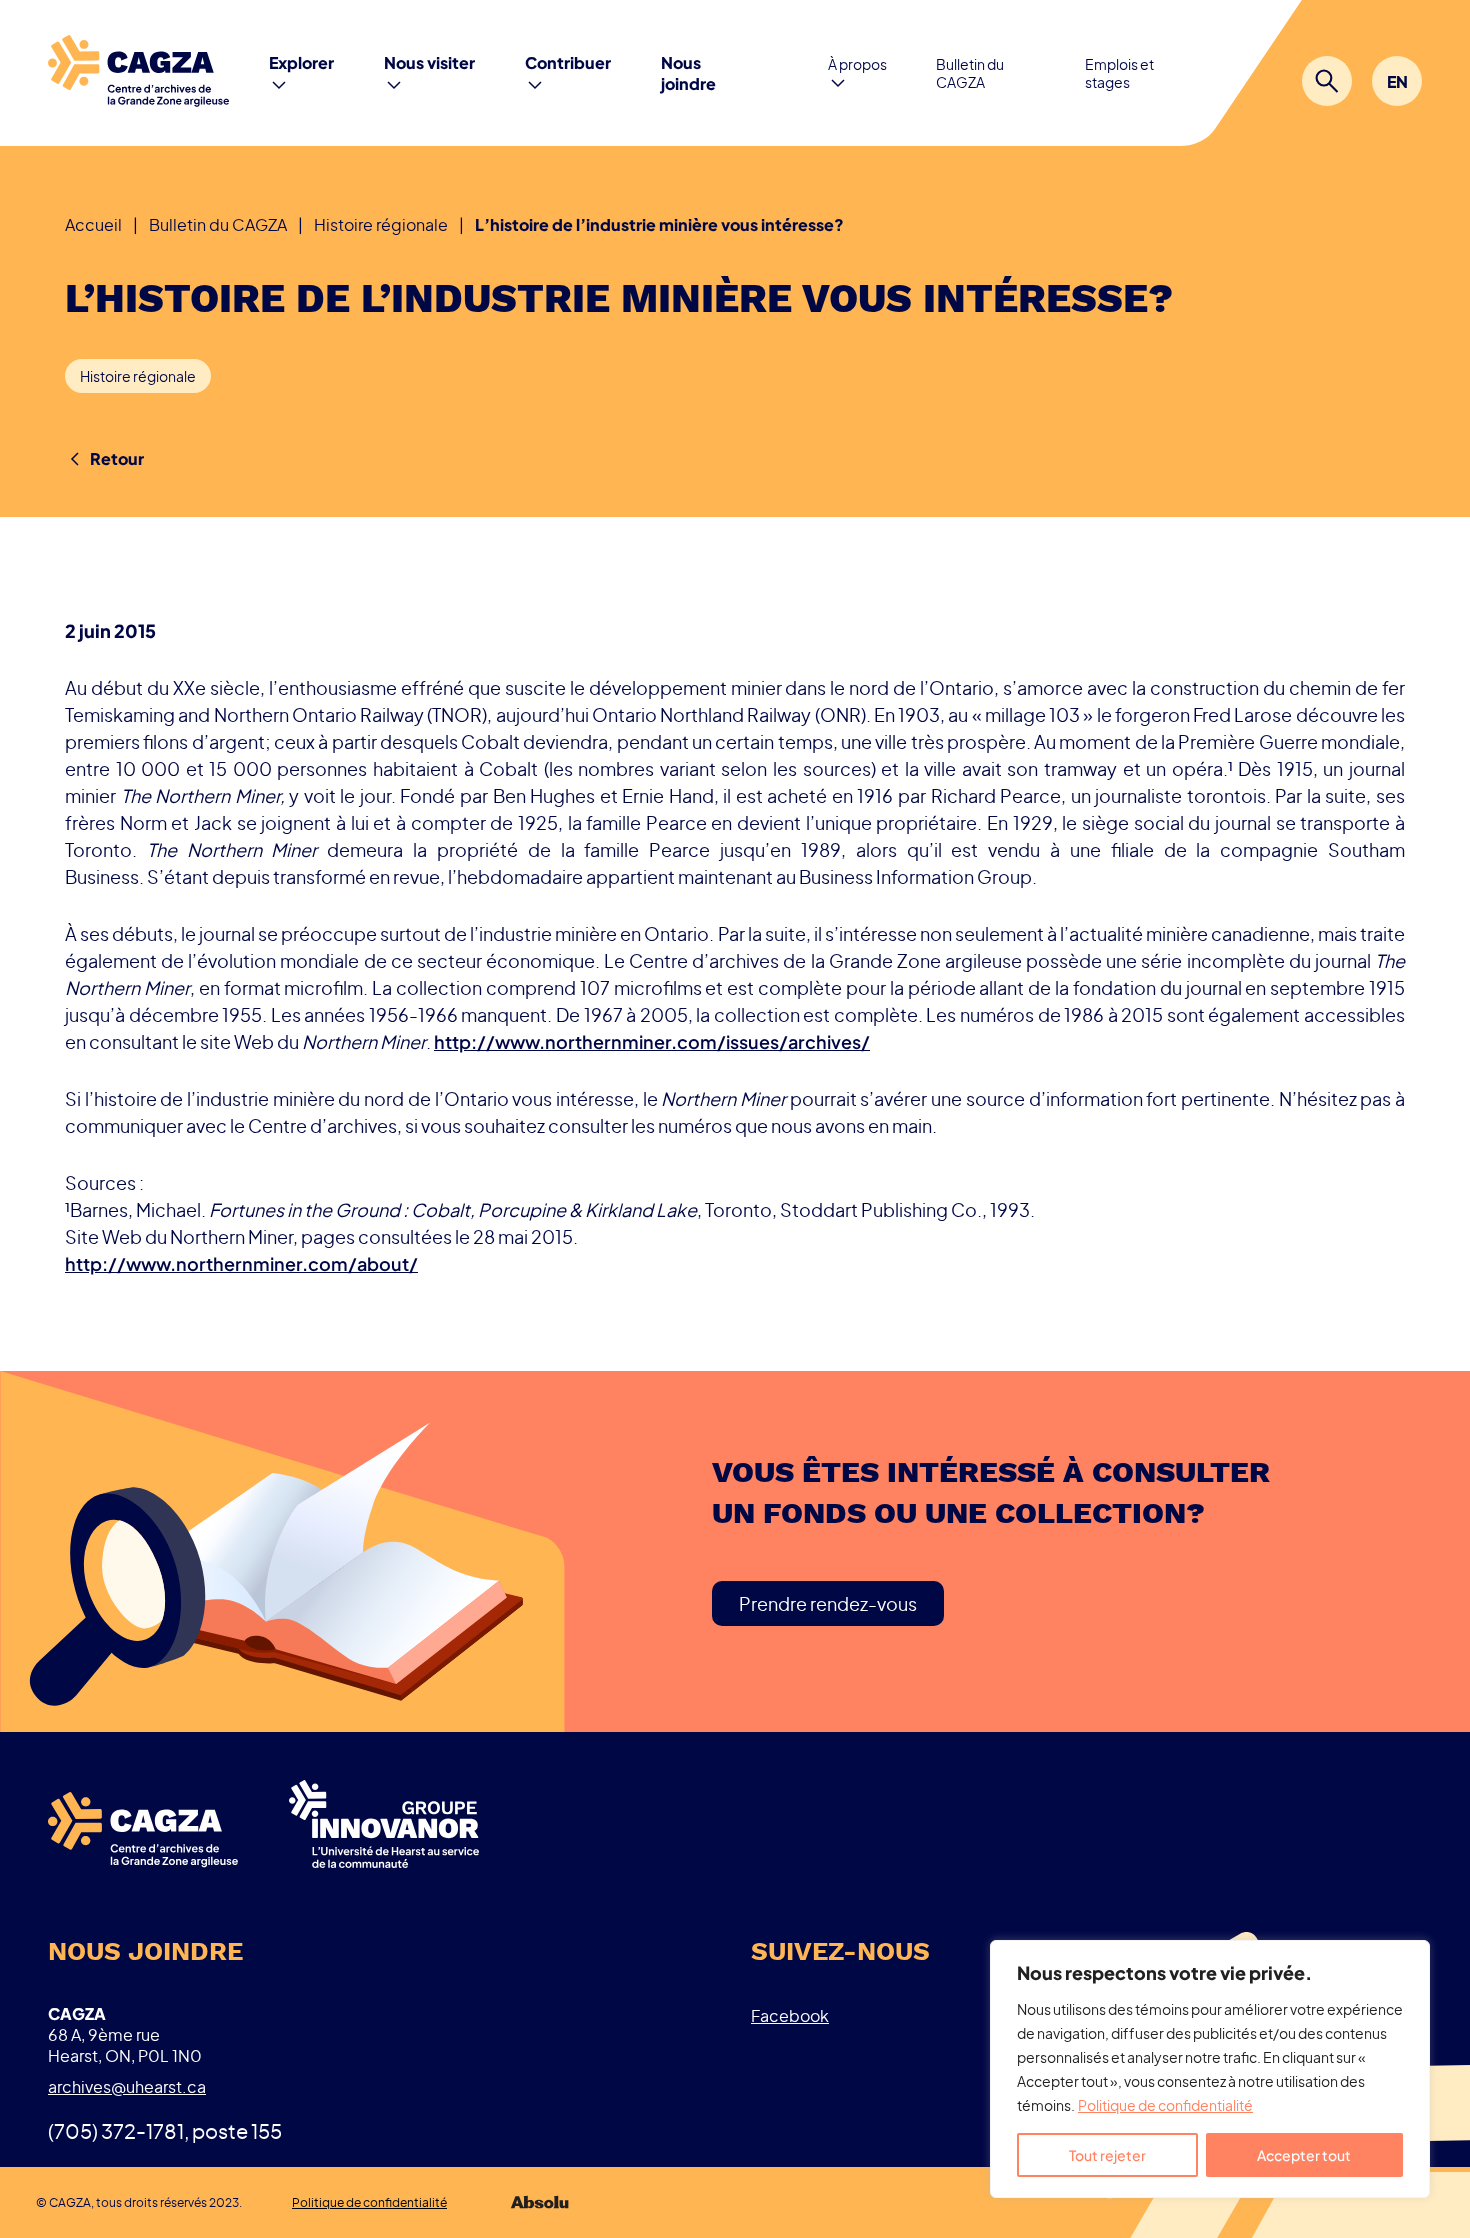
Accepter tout (1304, 2155)
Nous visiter (429, 62)
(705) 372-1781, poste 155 (165, 2130)
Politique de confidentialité (1165, 2105)
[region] (1210, 2069)
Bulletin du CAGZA (970, 73)
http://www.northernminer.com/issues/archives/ (652, 1041)
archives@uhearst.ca (127, 2086)
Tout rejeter (1107, 2155)
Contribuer (568, 62)
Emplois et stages (1119, 73)
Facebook (790, 2015)
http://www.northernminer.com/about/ (241, 1263)
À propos (857, 64)
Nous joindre (688, 73)
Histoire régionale (138, 376)
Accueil (93, 224)
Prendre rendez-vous (828, 1603)
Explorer (301, 62)
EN (1397, 81)
